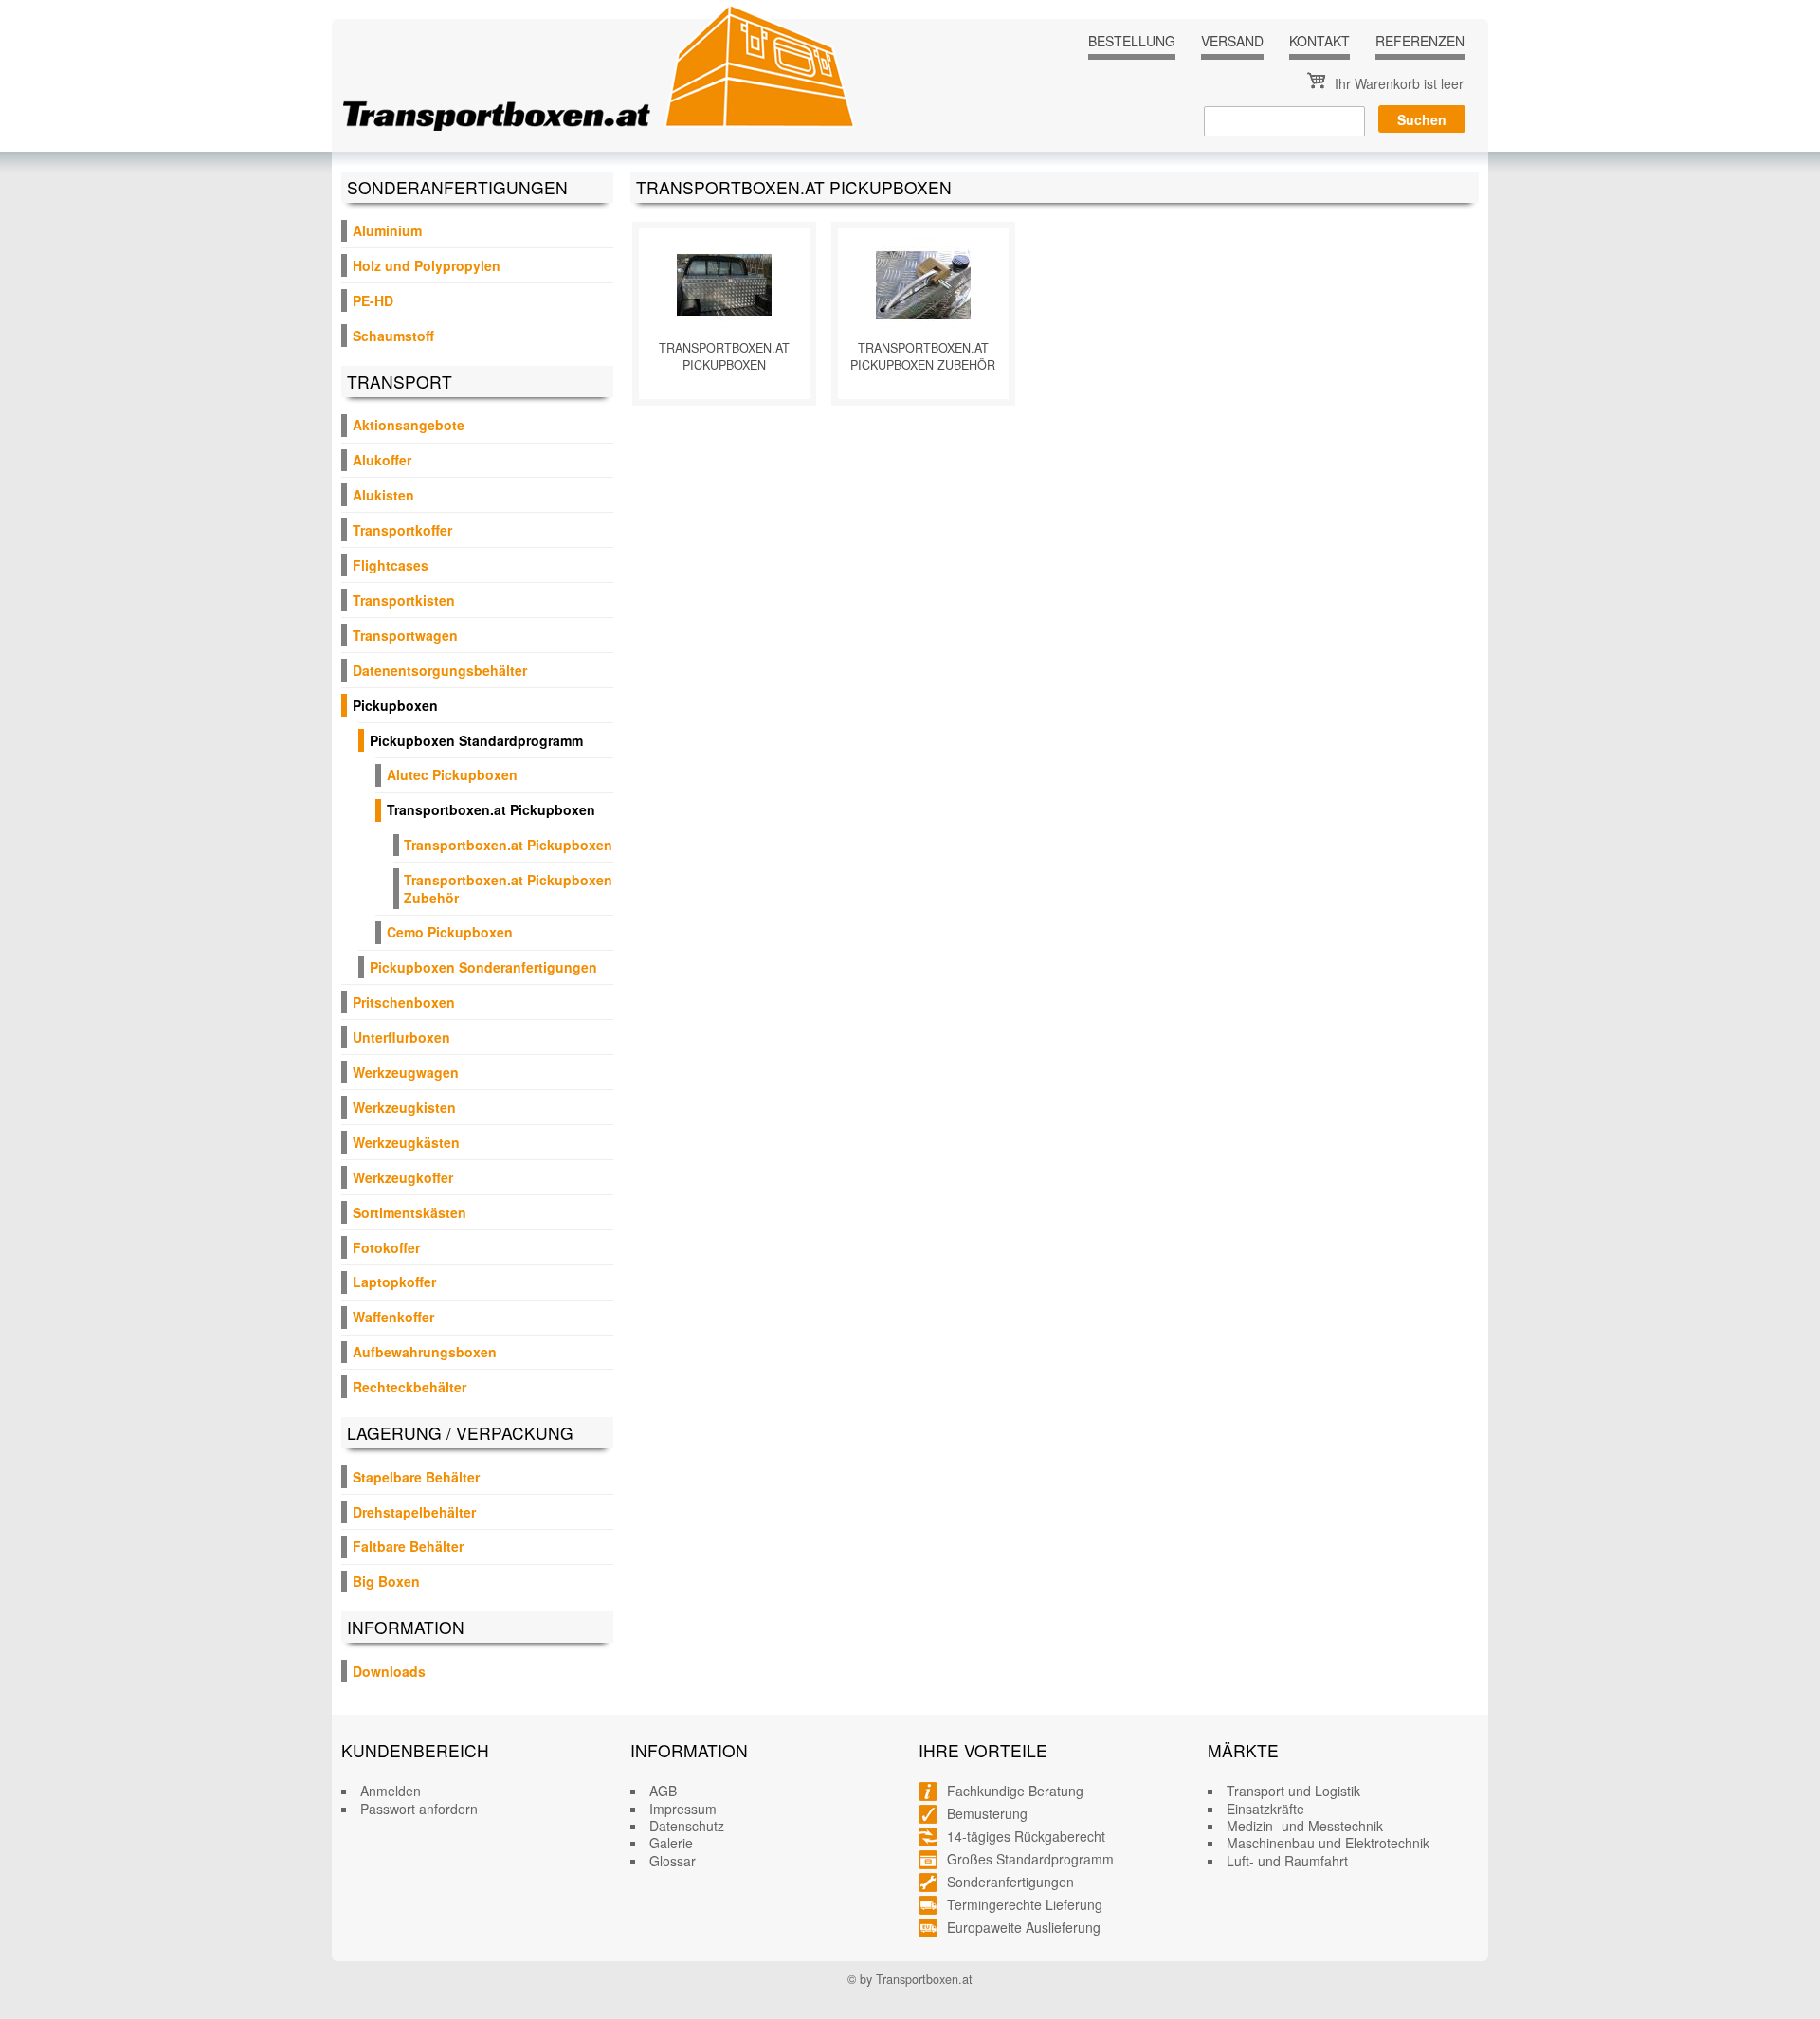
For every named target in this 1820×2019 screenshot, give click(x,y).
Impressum (683, 1809)
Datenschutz (687, 1826)
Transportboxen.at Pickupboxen (491, 809)
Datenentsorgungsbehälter (440, 670)
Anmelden (391, 1791)
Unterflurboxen (401, 1037)
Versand (1232, 41)
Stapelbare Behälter (416, 1477)
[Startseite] (599, 67)
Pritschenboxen (404, 1002)
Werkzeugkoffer (403, 1177)
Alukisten (383, 495)
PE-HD (373, 300)
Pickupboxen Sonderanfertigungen (483, 967)
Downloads (389, 1671)
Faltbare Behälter (408, 1546)
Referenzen (1420, 41)
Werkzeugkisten (404, 1107)
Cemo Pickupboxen (450, 932)
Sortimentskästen (409, 1212)
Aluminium (387, 230)
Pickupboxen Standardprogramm (476, 740)
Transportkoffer (402, 530)
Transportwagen (405, 635)
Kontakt (1319, 41)
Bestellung (1132, 41)
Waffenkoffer (393, 1317)
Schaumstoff (393, 336)
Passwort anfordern (419, 1809)
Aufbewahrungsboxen (425, 1352)
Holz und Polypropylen (427, 265)
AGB (663, 1791)
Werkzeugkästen (406, 1142)
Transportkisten (404, 600)
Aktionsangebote (409, 425)
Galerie (671, 1843)
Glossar (673, 1861)
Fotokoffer (386, 1247)
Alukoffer (382, 460)
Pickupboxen (395, 705)
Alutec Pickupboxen (452, 774)
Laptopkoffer (394, 1282)
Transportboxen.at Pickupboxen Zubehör (508, 888)
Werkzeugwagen (406, 1072)
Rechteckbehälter (409, 1387)
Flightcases (391, 565)
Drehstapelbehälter (414, 1512)
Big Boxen (386, 1581)
